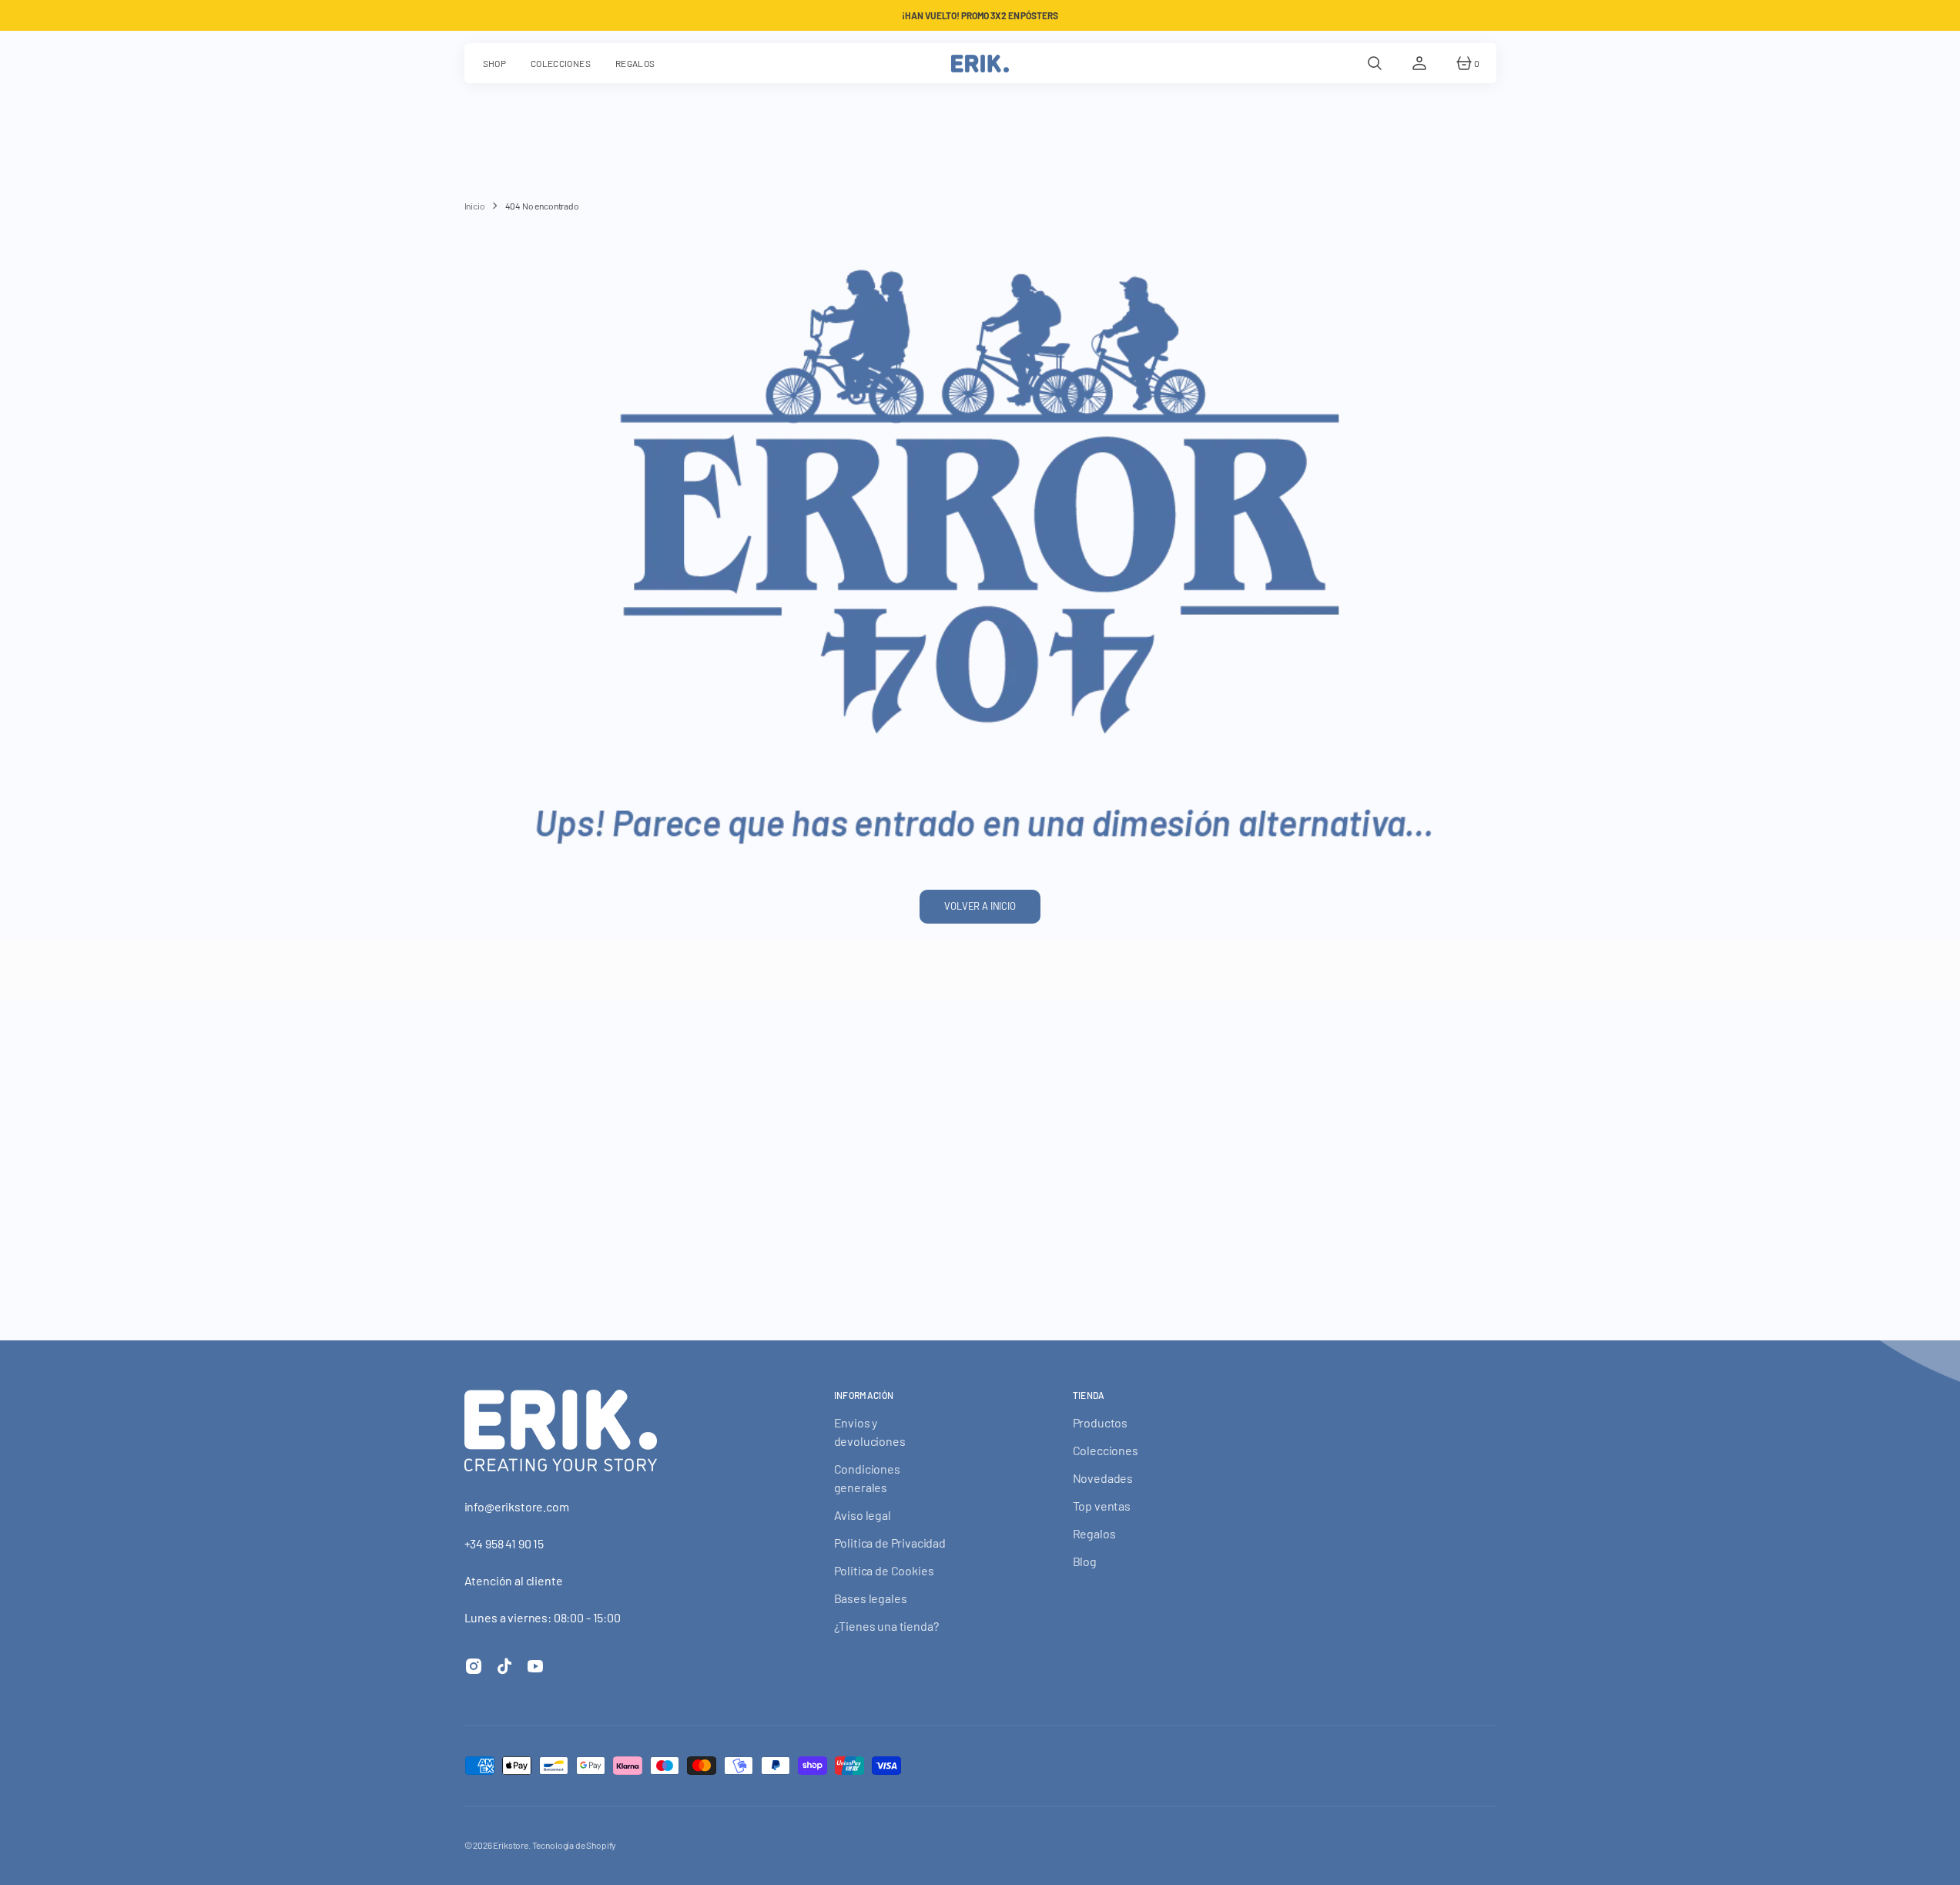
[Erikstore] (980, 63)
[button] (1375, 63)
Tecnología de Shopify (575, 1845)
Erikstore (511, 1845)
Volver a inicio (980, 906)
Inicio (475, 206)
